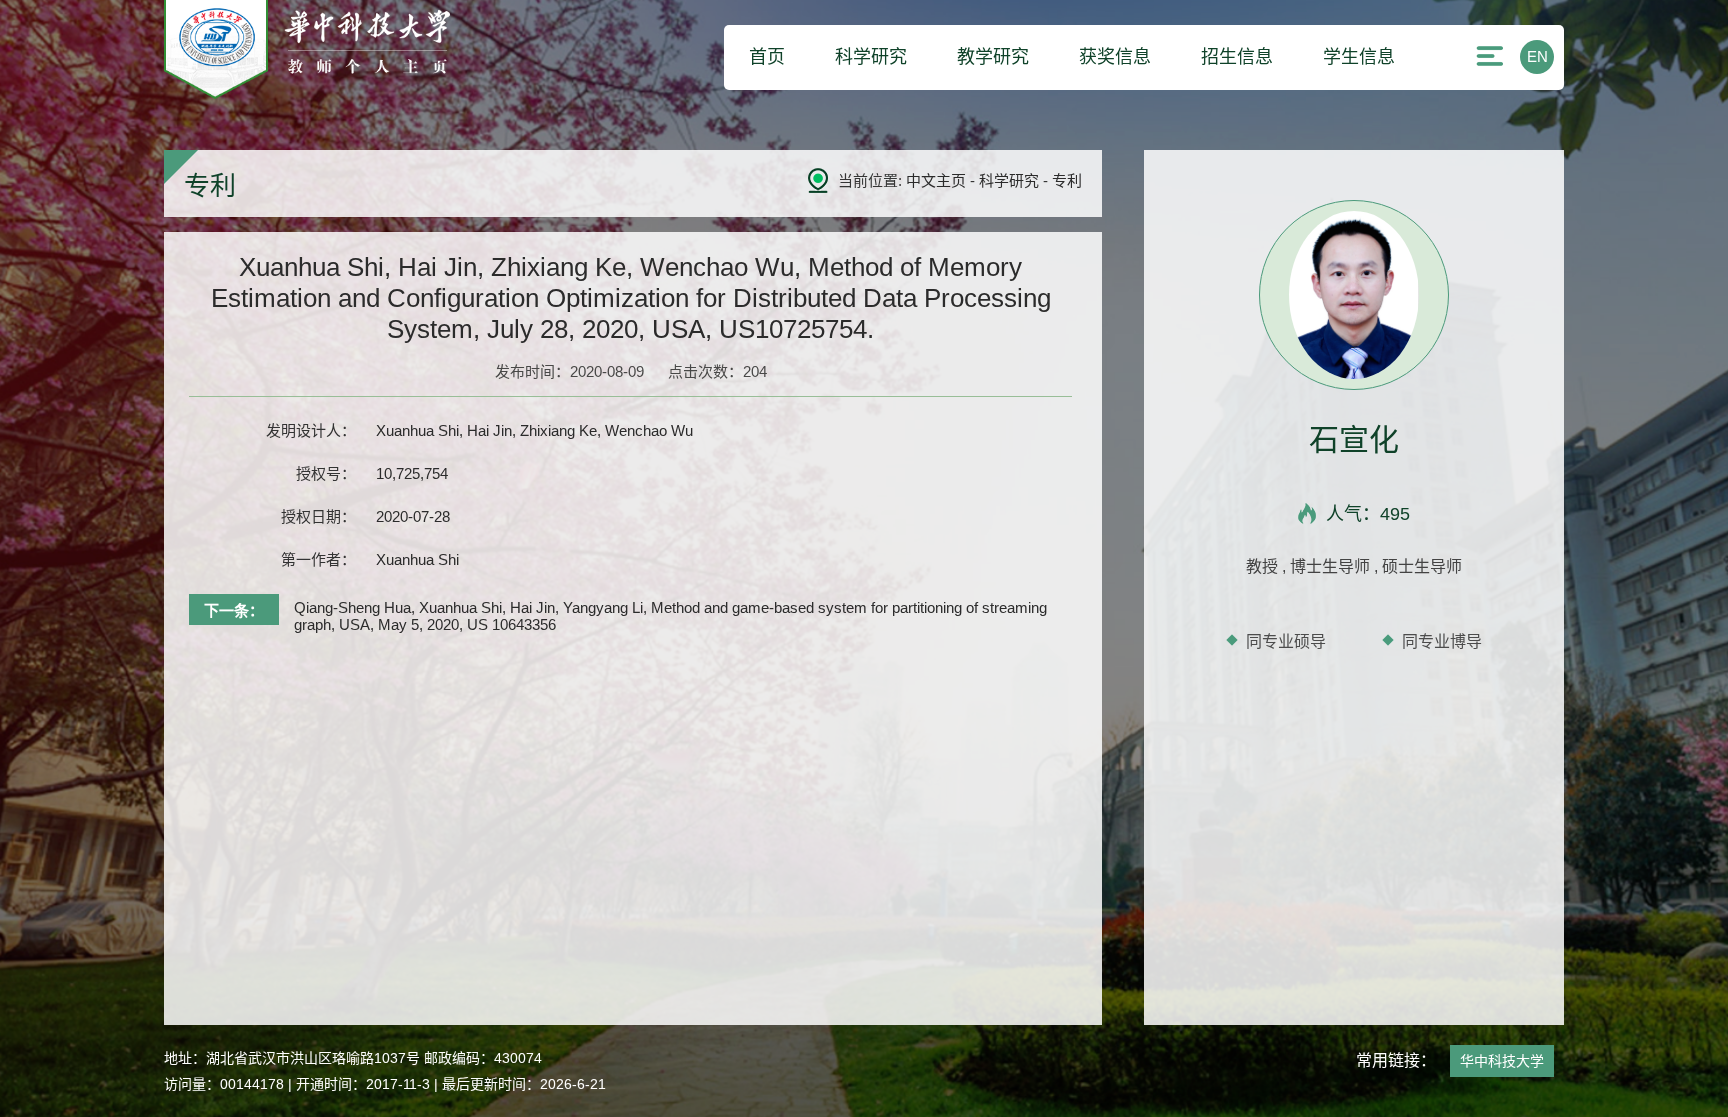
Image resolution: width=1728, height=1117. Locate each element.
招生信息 (1237, 57)
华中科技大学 (1502, 1061)
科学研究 (871, 57)
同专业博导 (1442, 641)
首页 (767, 57)
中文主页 (936, 180)
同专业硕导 (1286, 641)
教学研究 (993, 57)
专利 (1067, 180)
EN (1537, 56)
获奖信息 (1115, 57)
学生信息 (1359, 57)
